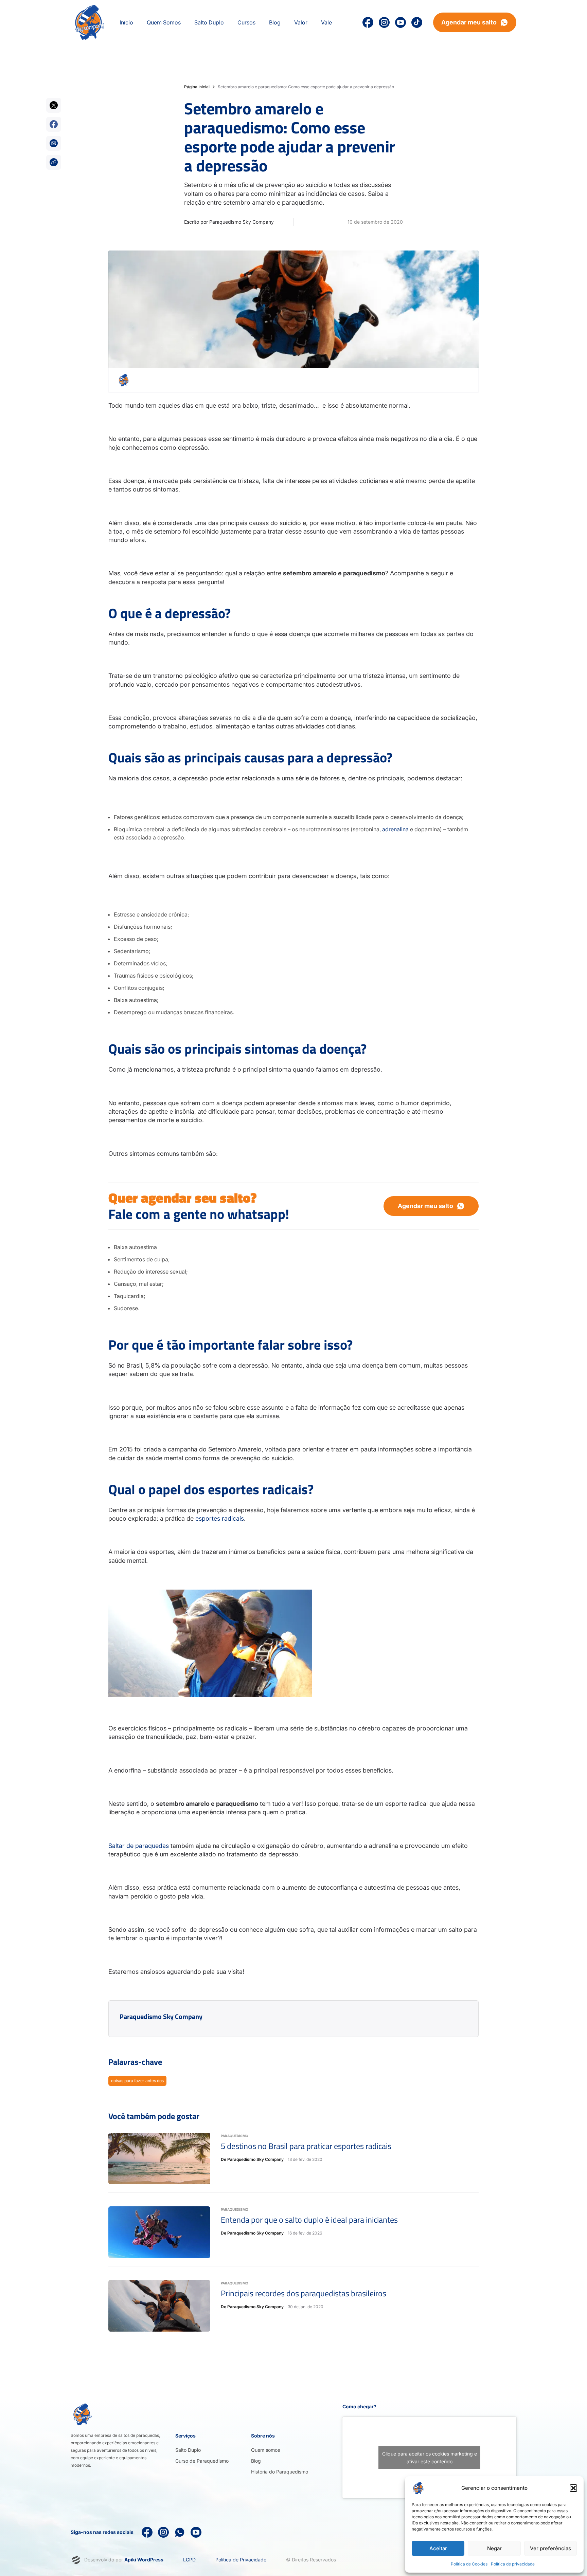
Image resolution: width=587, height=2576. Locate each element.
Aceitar (438, 2548)
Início (126, 22)
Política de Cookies (469, 2564)
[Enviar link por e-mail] (54, 143)
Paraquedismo (235, 2136)
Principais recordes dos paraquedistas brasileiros (304, 2293)
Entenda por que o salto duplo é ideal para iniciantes (309, 2220)
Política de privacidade (513, 2564)
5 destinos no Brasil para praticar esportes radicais (306, 2146)
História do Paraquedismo (280, 2472)
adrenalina (395, 829)
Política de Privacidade (241, 2560)
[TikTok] (417, 22)
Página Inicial (197, 87)
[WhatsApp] (180, 2532)
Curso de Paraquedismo (202, 2461)
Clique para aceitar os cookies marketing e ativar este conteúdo (430, 2458)
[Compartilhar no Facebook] (54, 124)
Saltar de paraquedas (139, 1846)
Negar (494, 2548)
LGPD (189, 2560)
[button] (573, 2488)
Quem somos (265, 2450)
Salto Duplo (188, 2450)
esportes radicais (220, 1518)
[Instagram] (384, 22)
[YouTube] (401, 22)
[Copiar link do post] (54, 162)
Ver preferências (550, 2548)
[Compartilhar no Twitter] (54, 105)
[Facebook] (147, 2532)
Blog (256, 2461)
